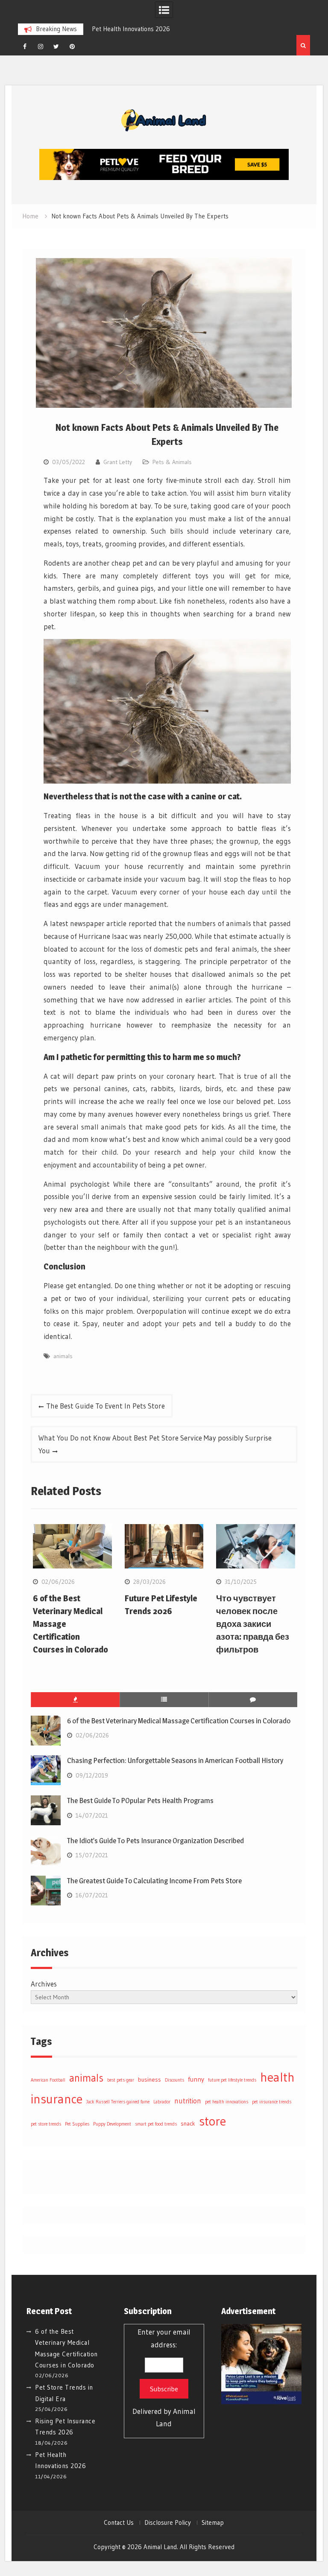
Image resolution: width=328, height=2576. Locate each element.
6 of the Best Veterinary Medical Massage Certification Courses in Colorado (179, 1721)
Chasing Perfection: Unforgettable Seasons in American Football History (175, 1760)
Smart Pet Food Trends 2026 (153, 29)
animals (63, 1356)
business (149, 2079)
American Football (48, 2080)
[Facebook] (25, 46)
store (212, 2121)
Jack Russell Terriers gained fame (118, 2102)
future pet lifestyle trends (232, 2080)
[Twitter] (56, 46)
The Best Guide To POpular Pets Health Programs (140, 1801)
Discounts (174, 2080)
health (277, 2077)
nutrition (188, 2101)
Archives (44, 1984)
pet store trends (46, 2124)
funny (196, 2079)
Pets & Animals (172, 462)
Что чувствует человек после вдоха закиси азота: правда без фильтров (253, 1624)
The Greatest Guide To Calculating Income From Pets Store (154, 1881)
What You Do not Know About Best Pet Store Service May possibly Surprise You (155, 1444)
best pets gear (121, 2080)
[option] (158, 29)
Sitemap (213, 2523)
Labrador (162, 2102)
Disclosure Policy (168, 2523)
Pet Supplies (77, 2124)
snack (188, 2123)
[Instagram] (41, 46)
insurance (57, 2099)
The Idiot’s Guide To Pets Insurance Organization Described (155, 1841)
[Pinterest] (72, 46)
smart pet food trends (156, 2124)
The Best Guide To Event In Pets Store (105, 1406)
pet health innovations (227, 2102)
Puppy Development (112, 2124)
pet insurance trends (272, 2102)
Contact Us (119, 2523)
